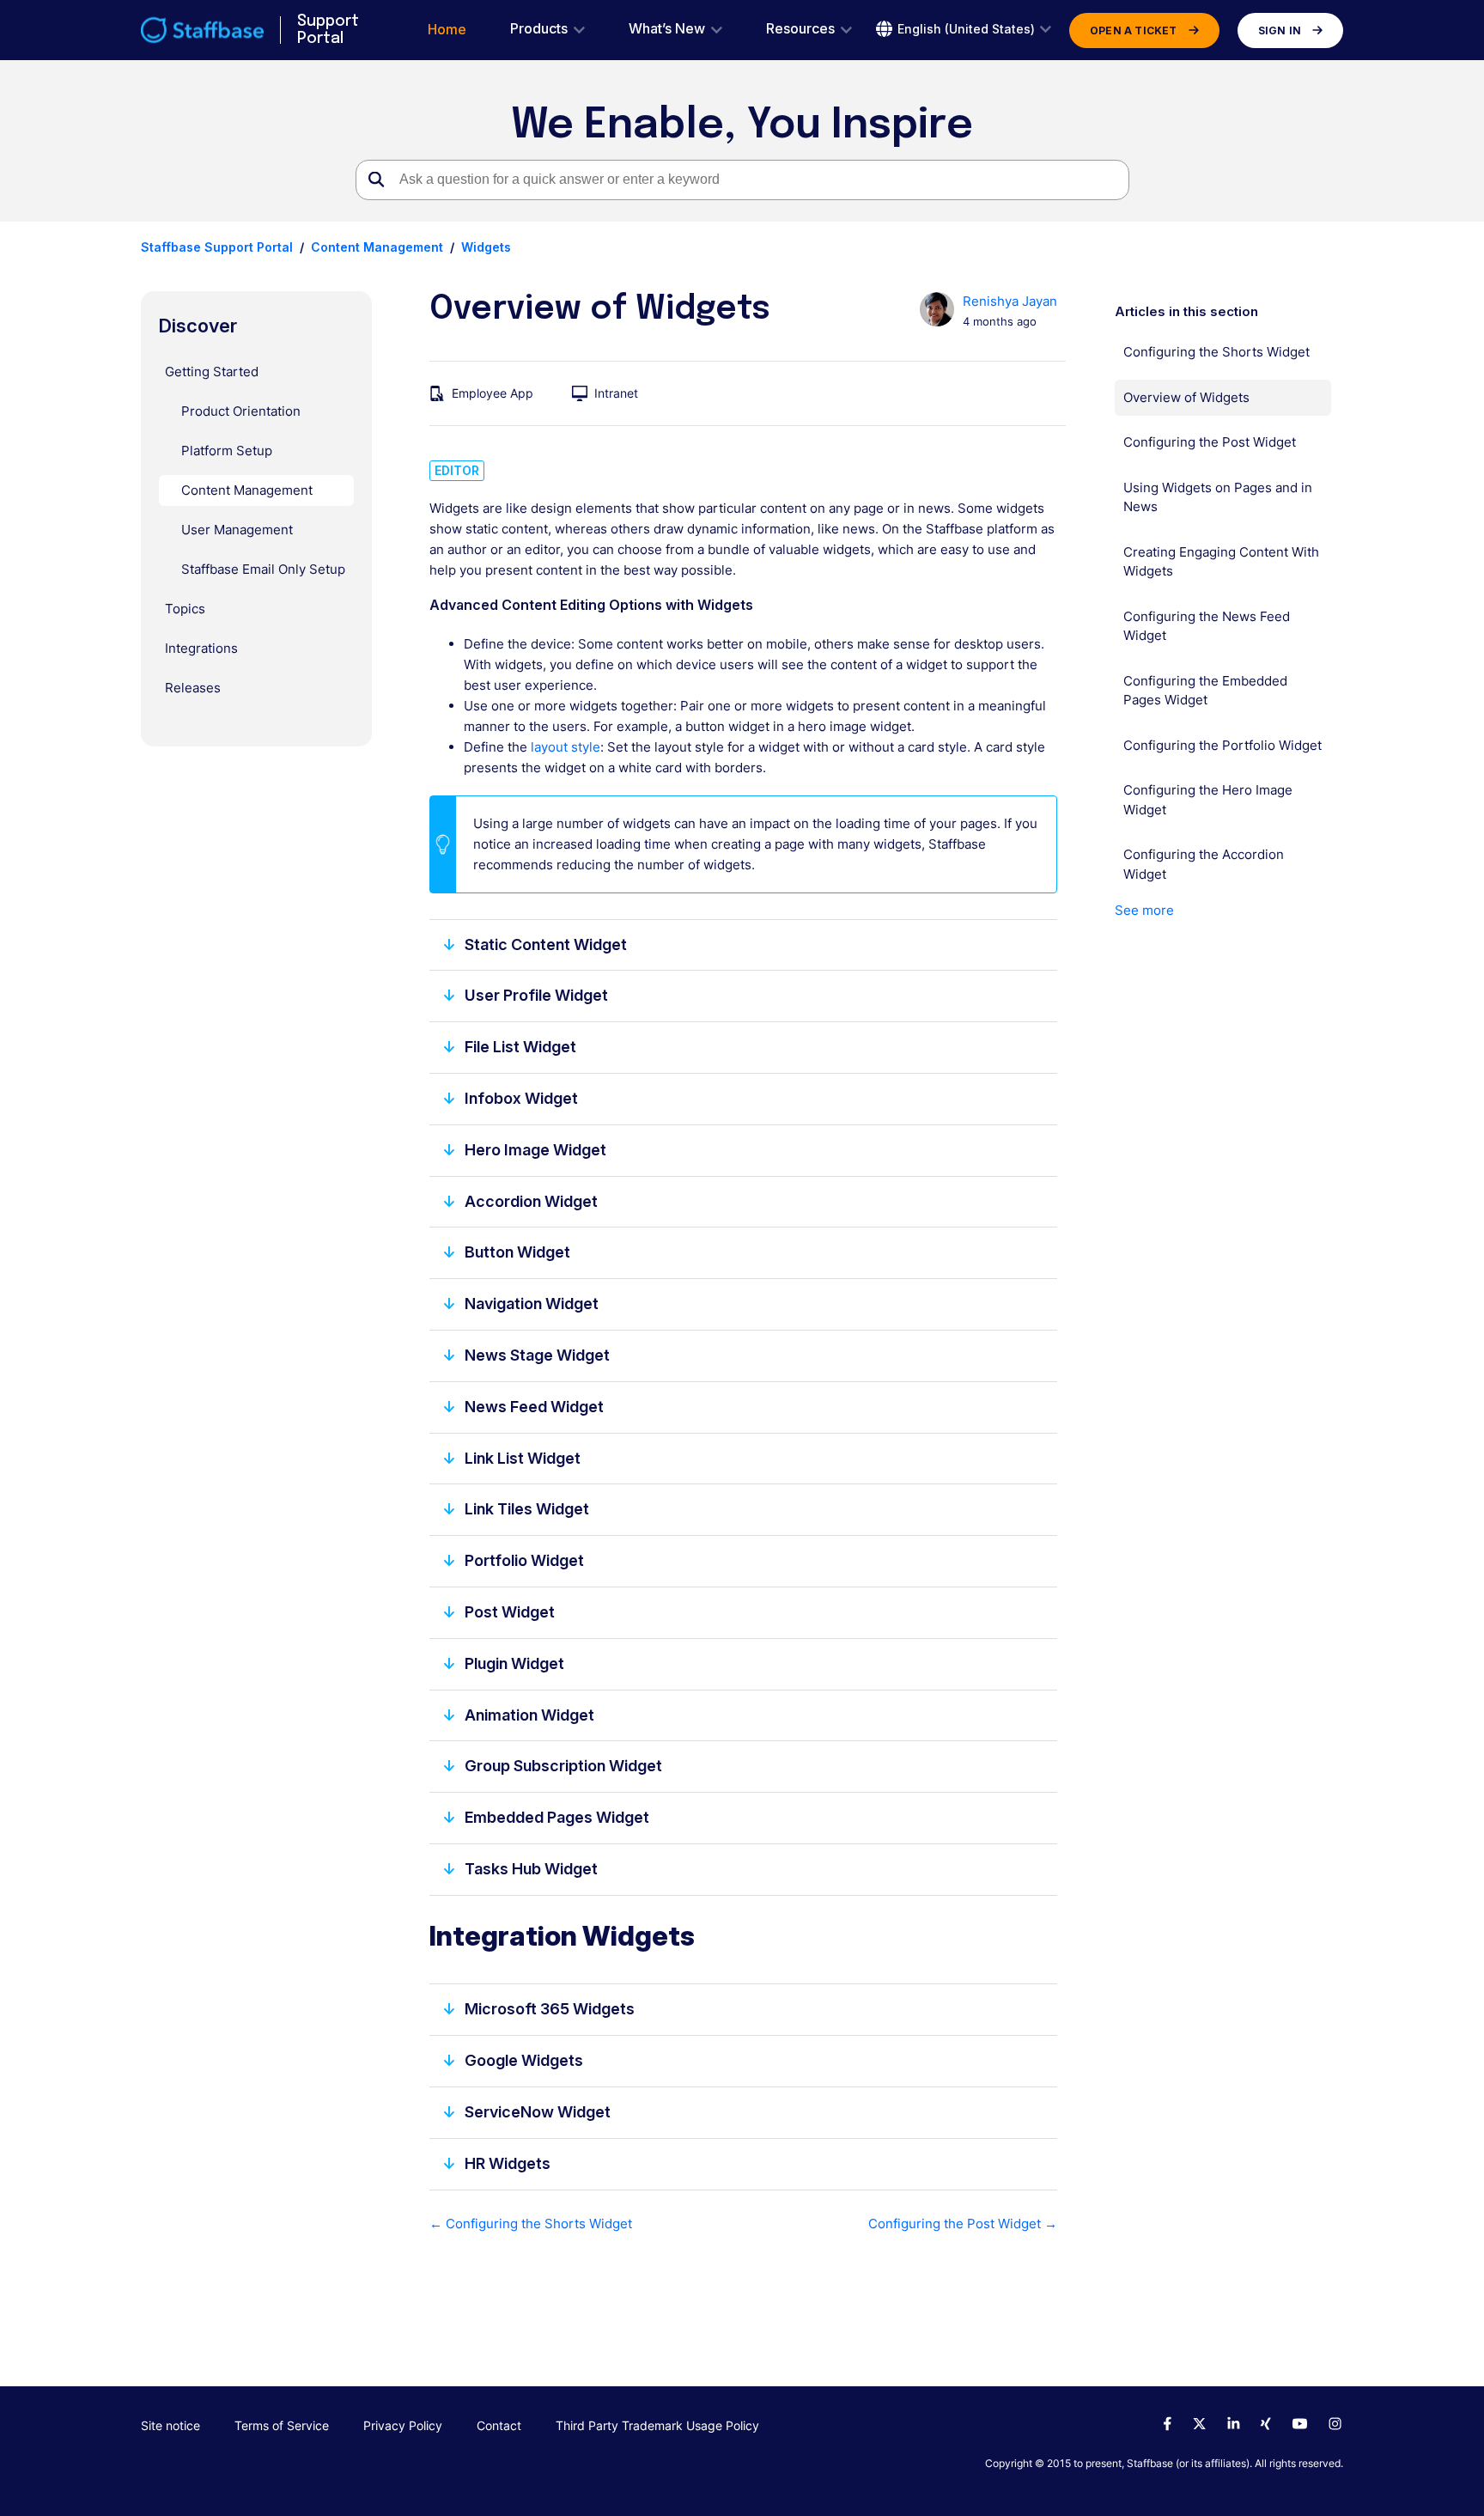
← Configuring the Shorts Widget (531, 2224)
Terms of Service (282, 2425)
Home (447, 30)
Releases (193, 688)
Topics (185, 609)
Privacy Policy (403, 2425)
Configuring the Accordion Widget (1204, 864)
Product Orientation (241, 411)
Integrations (201, 648)
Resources (800, 29)
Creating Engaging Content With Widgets (1221, 562)
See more (1144, 910)
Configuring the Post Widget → (962, 2224)
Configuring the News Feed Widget (1207, 626)
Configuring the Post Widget (1210, 442)
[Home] (202, 30)
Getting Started (212, 372)
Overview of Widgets (1186, 397)
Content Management (377, 247)
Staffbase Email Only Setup (263, 569)
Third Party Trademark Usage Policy (657, 2425)
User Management (237, 530)
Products (539, 29)
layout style (566, 747)
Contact (499, 2425)
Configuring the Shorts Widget (1216, 352)
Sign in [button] (1280, 30)
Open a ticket (1134, 30)
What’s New (667, 29)
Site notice (170, 2425)
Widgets (486, 247)
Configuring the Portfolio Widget (1222, 745)
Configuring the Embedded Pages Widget (1205, 691)
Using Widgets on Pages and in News (1218, 497)
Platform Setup (227, 451)
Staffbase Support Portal (217, 247)
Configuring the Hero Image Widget (1208, 800)
